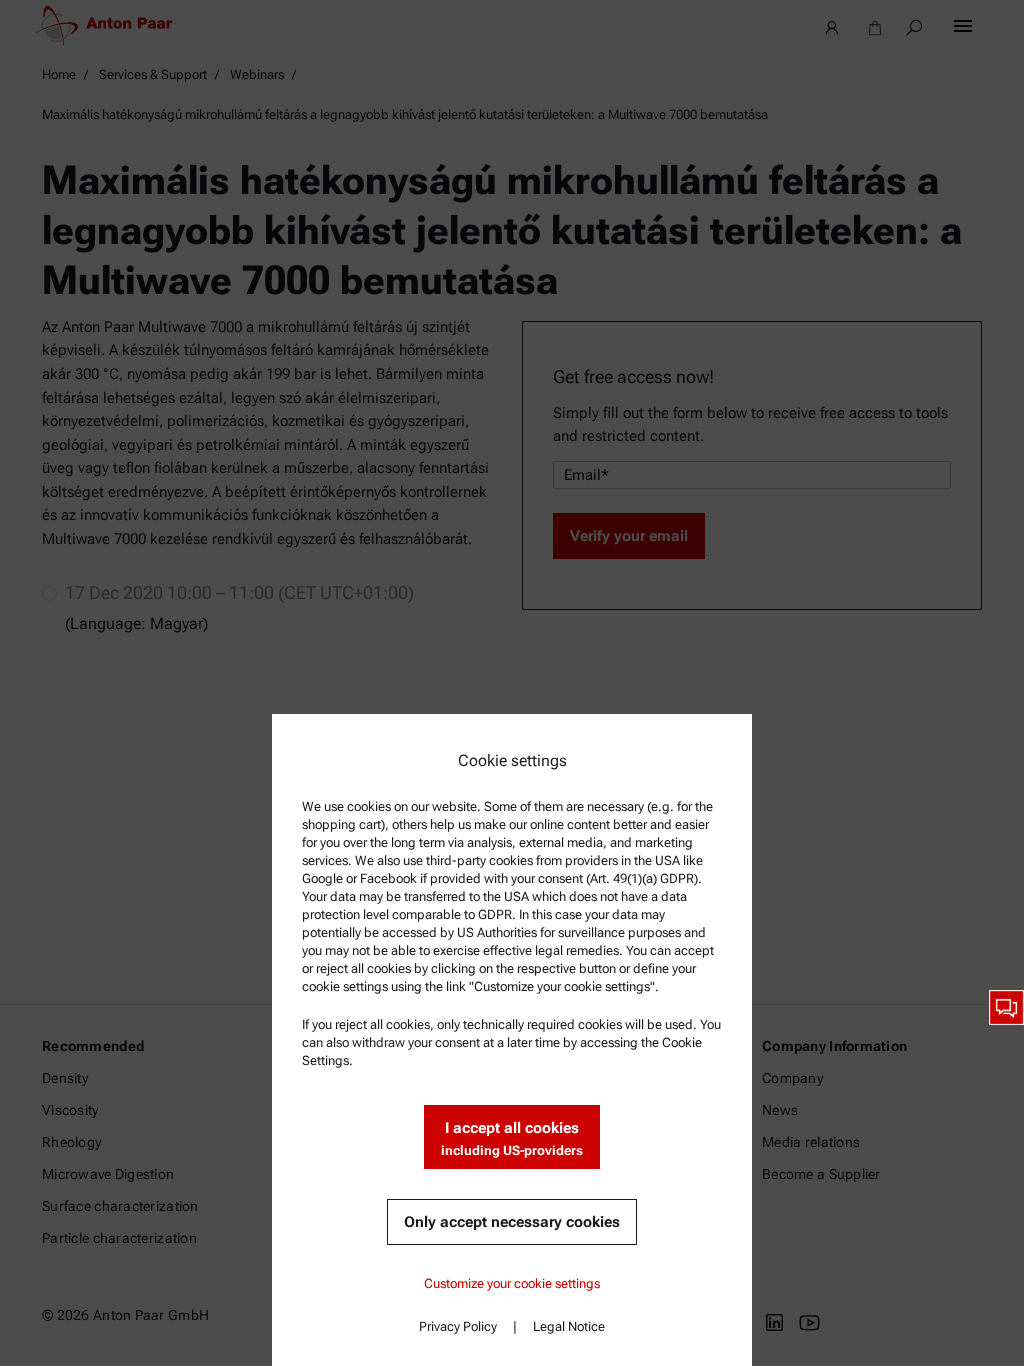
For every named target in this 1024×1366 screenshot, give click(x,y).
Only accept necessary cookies (512, 1222)
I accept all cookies (512, 1138)
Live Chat (1006, 1007)
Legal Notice (569, 1326)
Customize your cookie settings (512, 1283)
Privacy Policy (458, 1326)
